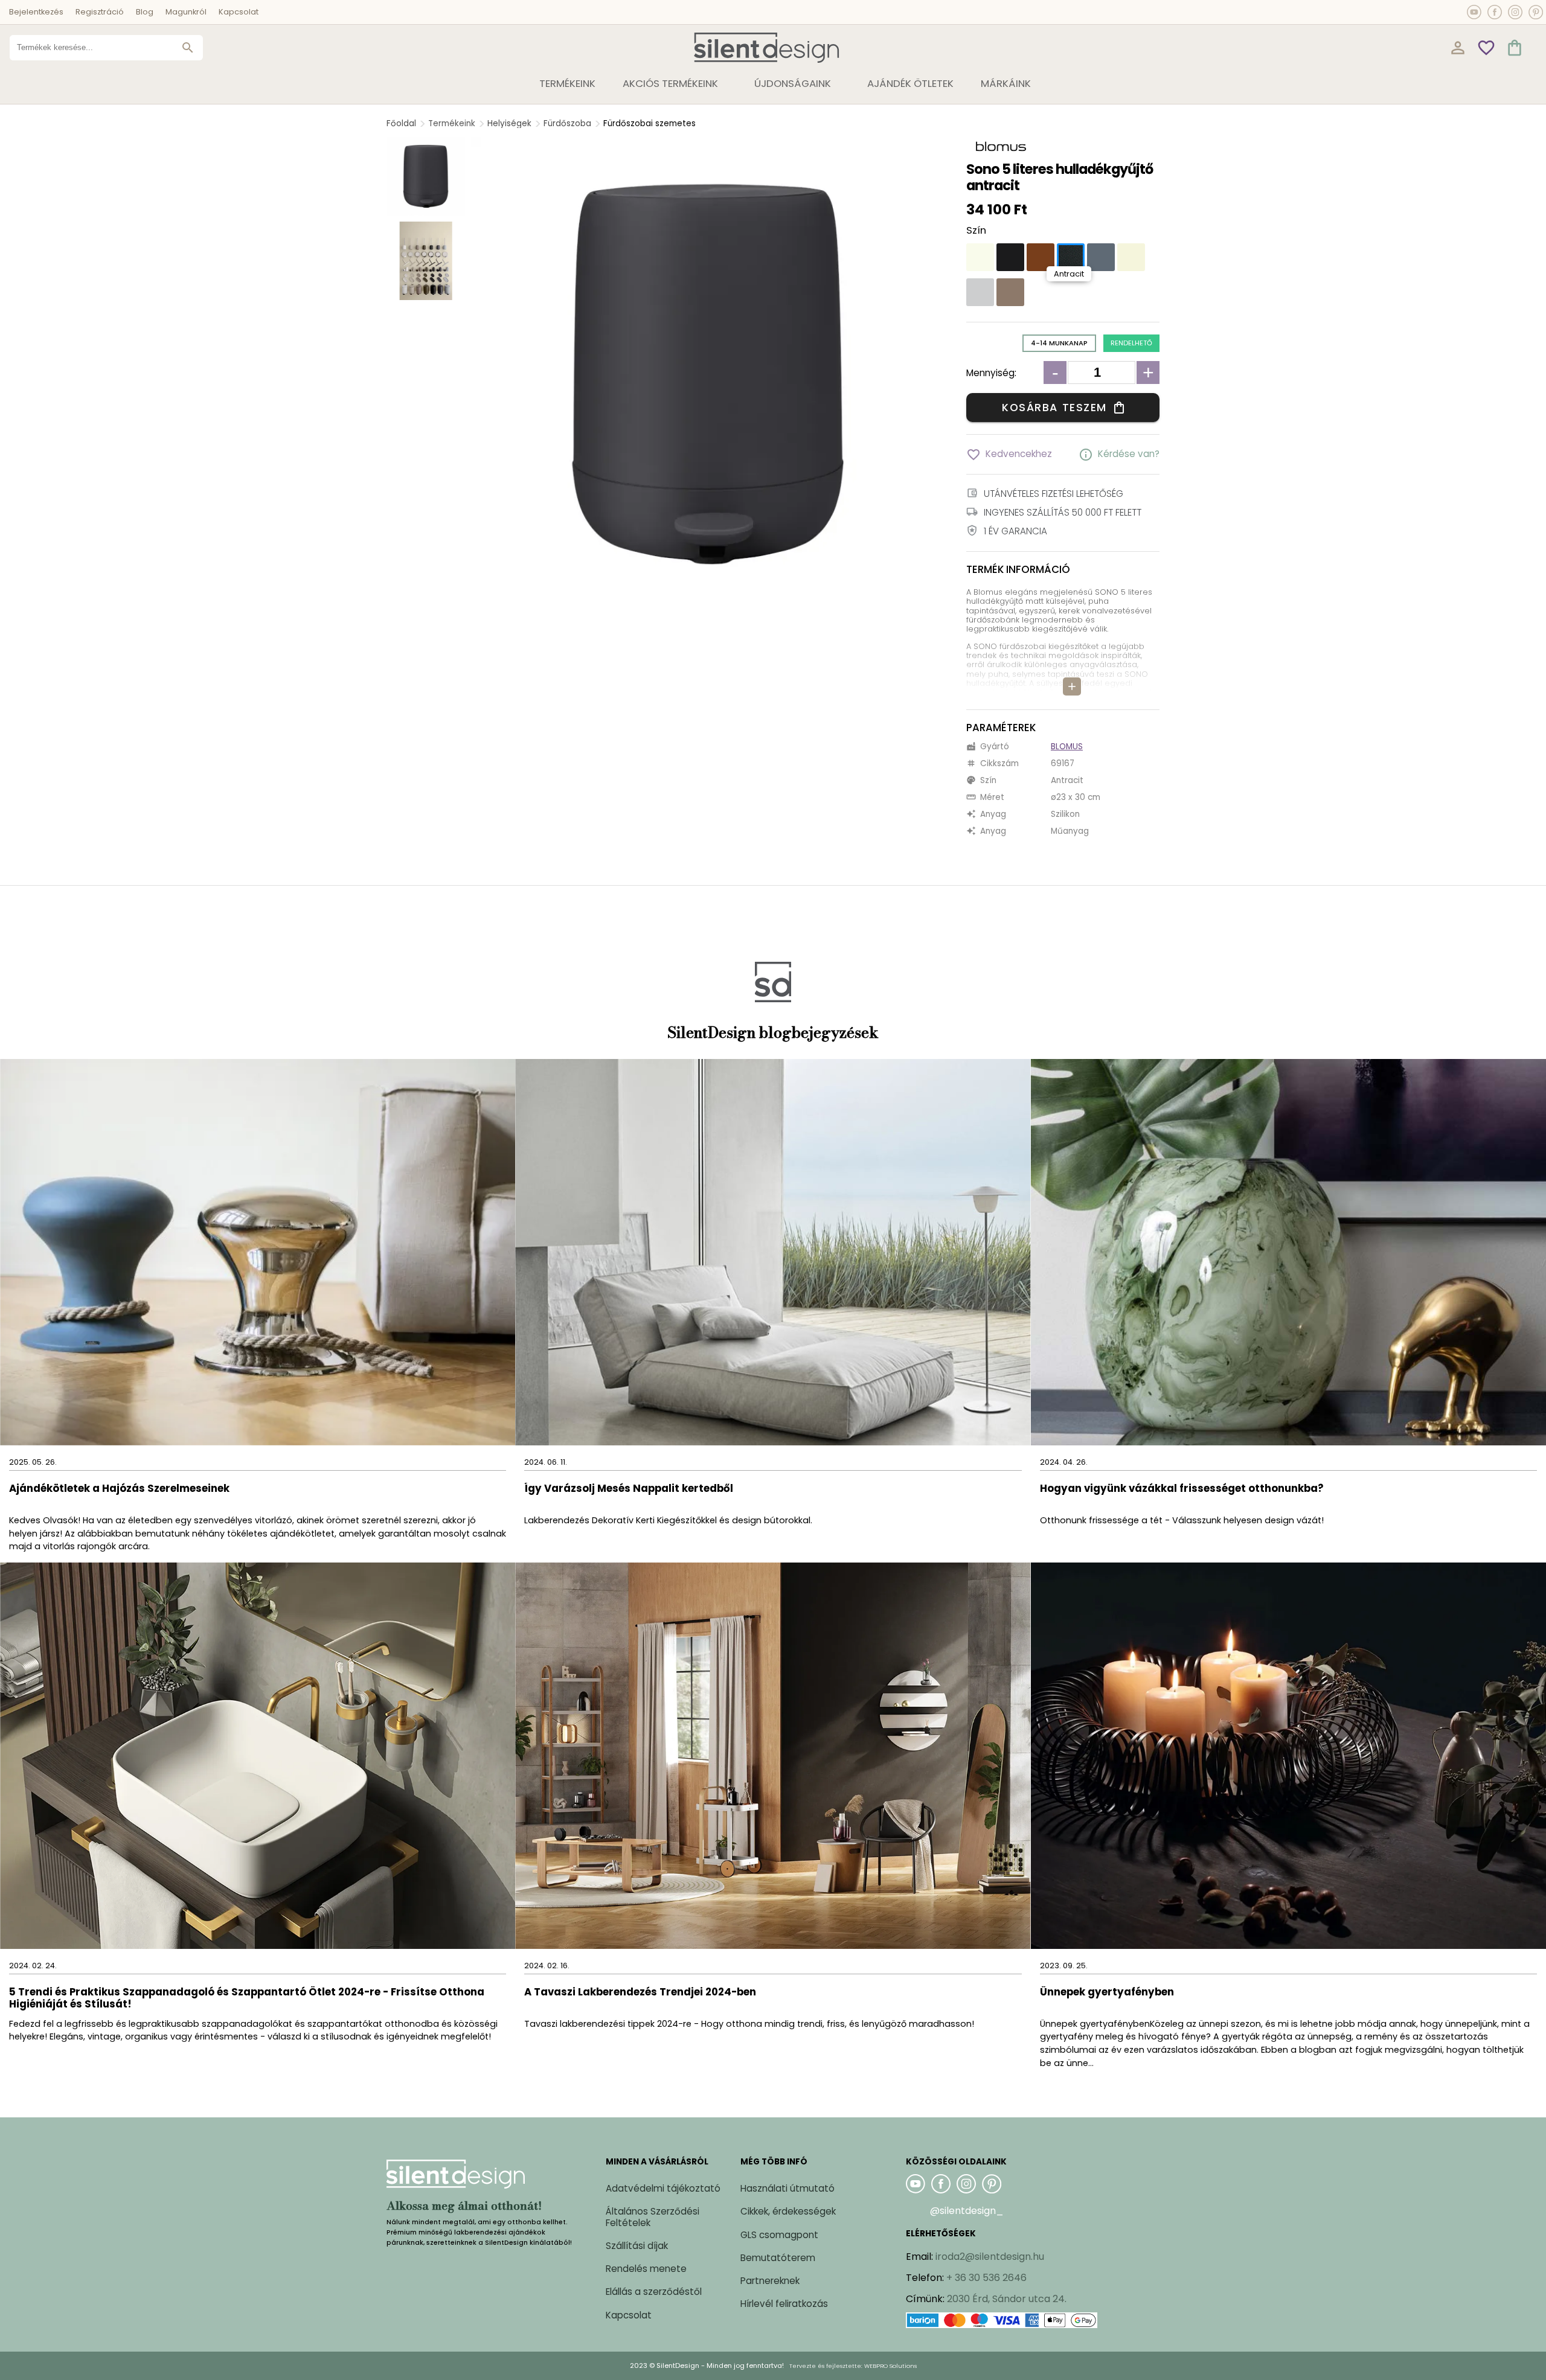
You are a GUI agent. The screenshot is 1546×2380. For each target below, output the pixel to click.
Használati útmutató (787, 2188)
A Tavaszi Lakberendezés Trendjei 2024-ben (640, 1993)
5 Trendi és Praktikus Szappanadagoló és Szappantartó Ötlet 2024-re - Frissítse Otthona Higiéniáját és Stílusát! (247, 1999)
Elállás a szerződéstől (654, 2292)
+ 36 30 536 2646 (986, 2278)
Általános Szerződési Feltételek (653, 2217)
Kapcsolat (239, 12)
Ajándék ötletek (910, 83)
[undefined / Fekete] (1010, 257)
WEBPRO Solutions (890, 2366)
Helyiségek (509, 123)
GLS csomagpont (779, 2235)
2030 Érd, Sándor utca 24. (1007, 2299)
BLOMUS (1067, 747)
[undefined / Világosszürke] (980, 292)
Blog (145, 12)
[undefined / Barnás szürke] (1010, 292)
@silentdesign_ (967, 2211)
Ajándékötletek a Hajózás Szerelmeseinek (119, 1489)
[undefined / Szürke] (1101, 257)
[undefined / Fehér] (980, 257)
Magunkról (186, 12)
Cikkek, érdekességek (788, 2211)
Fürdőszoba (567, 123)
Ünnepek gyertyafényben (1107, 1993)
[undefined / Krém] (1131, 257)
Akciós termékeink (670, 83)
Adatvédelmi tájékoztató (663, 2188)
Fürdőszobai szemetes (650, 123)
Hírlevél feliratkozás (784, 2304)
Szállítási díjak (637, 2246)
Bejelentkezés (36, 12)
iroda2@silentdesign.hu (990, 2257)
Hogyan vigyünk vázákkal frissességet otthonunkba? (1183, 1489)
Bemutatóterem (778, 2258)
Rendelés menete (646, 2269)
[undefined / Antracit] (1071, 257)
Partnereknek (770, 2281)
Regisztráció (100, 12)
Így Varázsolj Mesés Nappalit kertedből (629, 1489)
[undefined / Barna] (1041, 257)
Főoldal (401, 123)
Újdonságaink (793, 83)
